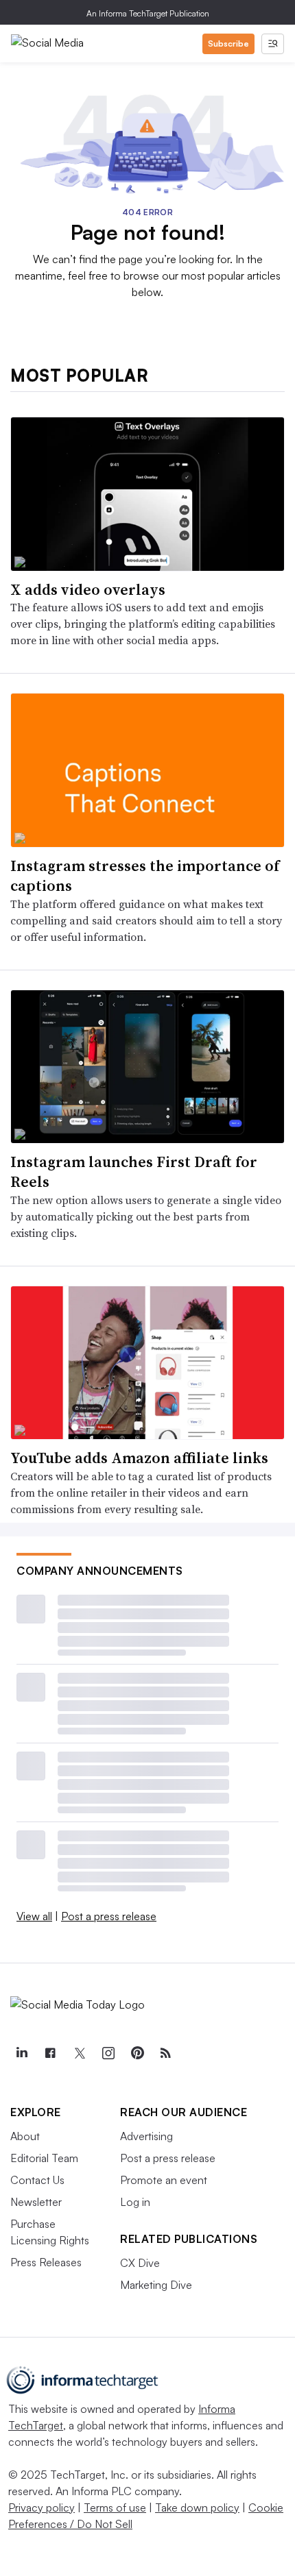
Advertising (146, 2136)
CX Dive (140, 2263)
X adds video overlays (88, 589)
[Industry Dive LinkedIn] (21, 2053)
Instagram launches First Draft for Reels (134, 1172)
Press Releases (46, 2262)
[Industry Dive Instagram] (108, 2053)
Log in (135, 2202)
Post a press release (109, 1916)
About (25, 2136)
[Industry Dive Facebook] (50, 2053)
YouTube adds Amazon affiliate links (139, 1458)
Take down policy (197, 2507)
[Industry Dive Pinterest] (137, 2053)
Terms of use (115, 2507)
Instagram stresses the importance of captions (145, 875)
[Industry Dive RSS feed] (165, 2053)
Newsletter (36, 2202)
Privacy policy (42, 2507)
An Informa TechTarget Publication (148, 13)
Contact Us (37, 2180)
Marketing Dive (156, 2285)
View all (34, 1916)
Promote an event (164, 2180)
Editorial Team (44, 2158)
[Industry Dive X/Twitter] (79, 2053)
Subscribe (228, 44)
